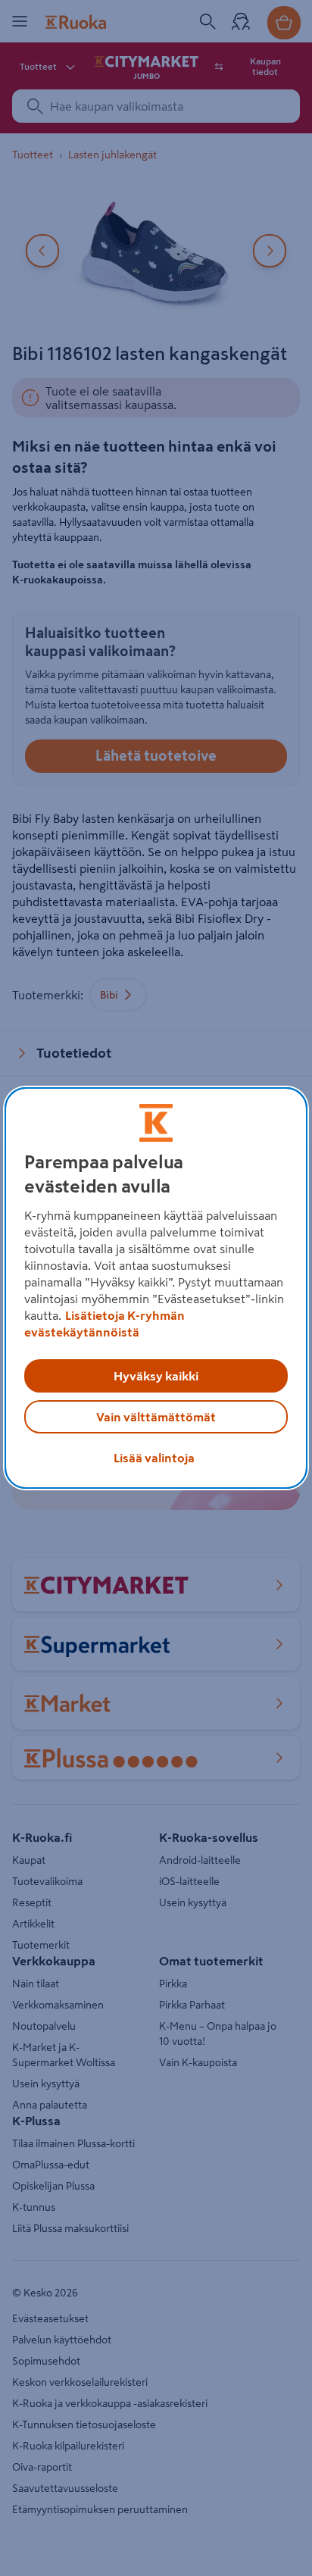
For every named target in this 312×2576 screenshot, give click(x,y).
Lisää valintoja (154, 1458)
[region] (156, 1288)
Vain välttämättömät (156, 1417)
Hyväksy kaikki (156, 1376)
